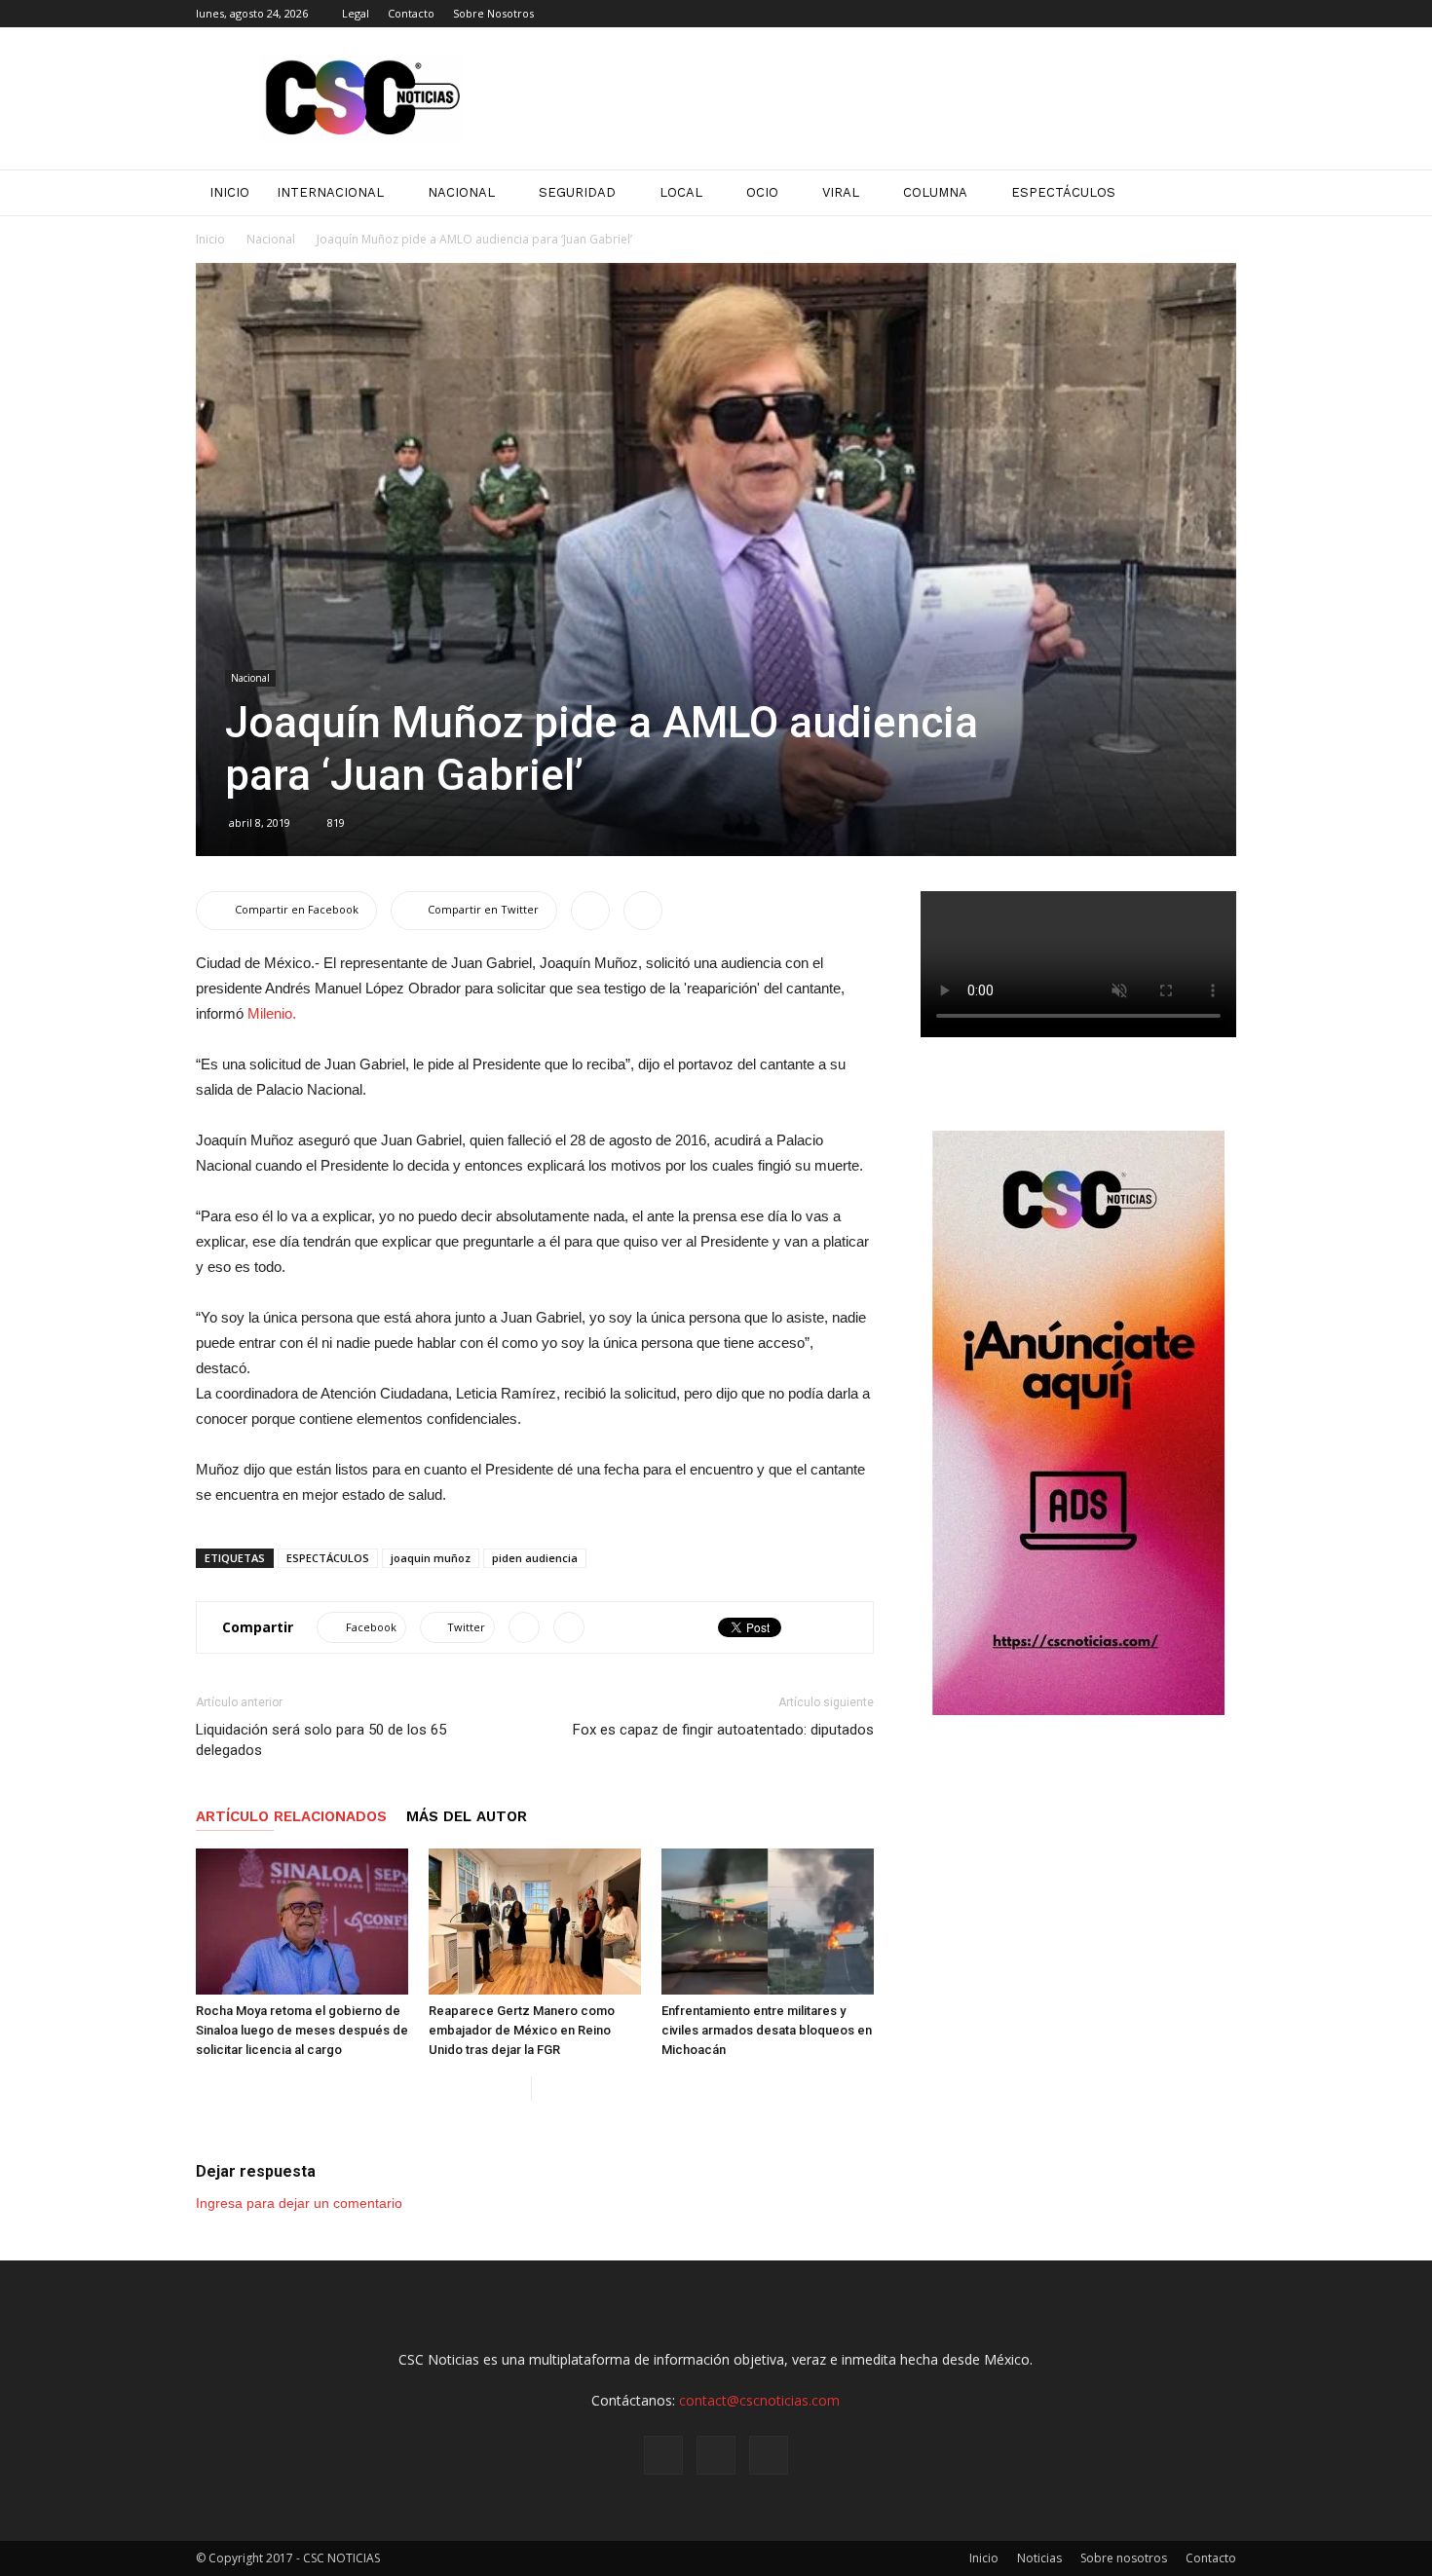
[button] (1213, 193)
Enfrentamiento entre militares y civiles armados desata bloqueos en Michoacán (767, 2030)
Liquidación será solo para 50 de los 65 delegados (321, 1740)
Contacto (411, 13)
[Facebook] (1157, 14)
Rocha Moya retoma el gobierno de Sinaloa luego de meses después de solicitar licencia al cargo (302, 2030)
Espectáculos (1063, 192)
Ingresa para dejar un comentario (299, 2203)
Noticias (1039, 2558)
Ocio (762, 192)
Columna (935, 192)
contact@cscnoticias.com (759, 2400)
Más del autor (467, 1816)
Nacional (461, 192)
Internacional (330, 192)
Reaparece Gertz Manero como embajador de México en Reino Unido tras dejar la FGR (522, 2030)
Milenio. (272, 1013)
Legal (356, 13)
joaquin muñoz (431, 1558)
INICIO (229, 192)
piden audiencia (535, 1558)
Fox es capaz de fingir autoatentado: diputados (723, 1730)
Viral (841, 192)
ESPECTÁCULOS (328, 1558)
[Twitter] (1222, 14)
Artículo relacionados (291, 1816)
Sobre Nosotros (493, 13)
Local (681, 192)
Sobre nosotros (1124, 2558)
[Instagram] (1189, 14)
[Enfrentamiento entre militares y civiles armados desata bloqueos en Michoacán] (768, 1922)
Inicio (210, 239)
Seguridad (577, 192)
